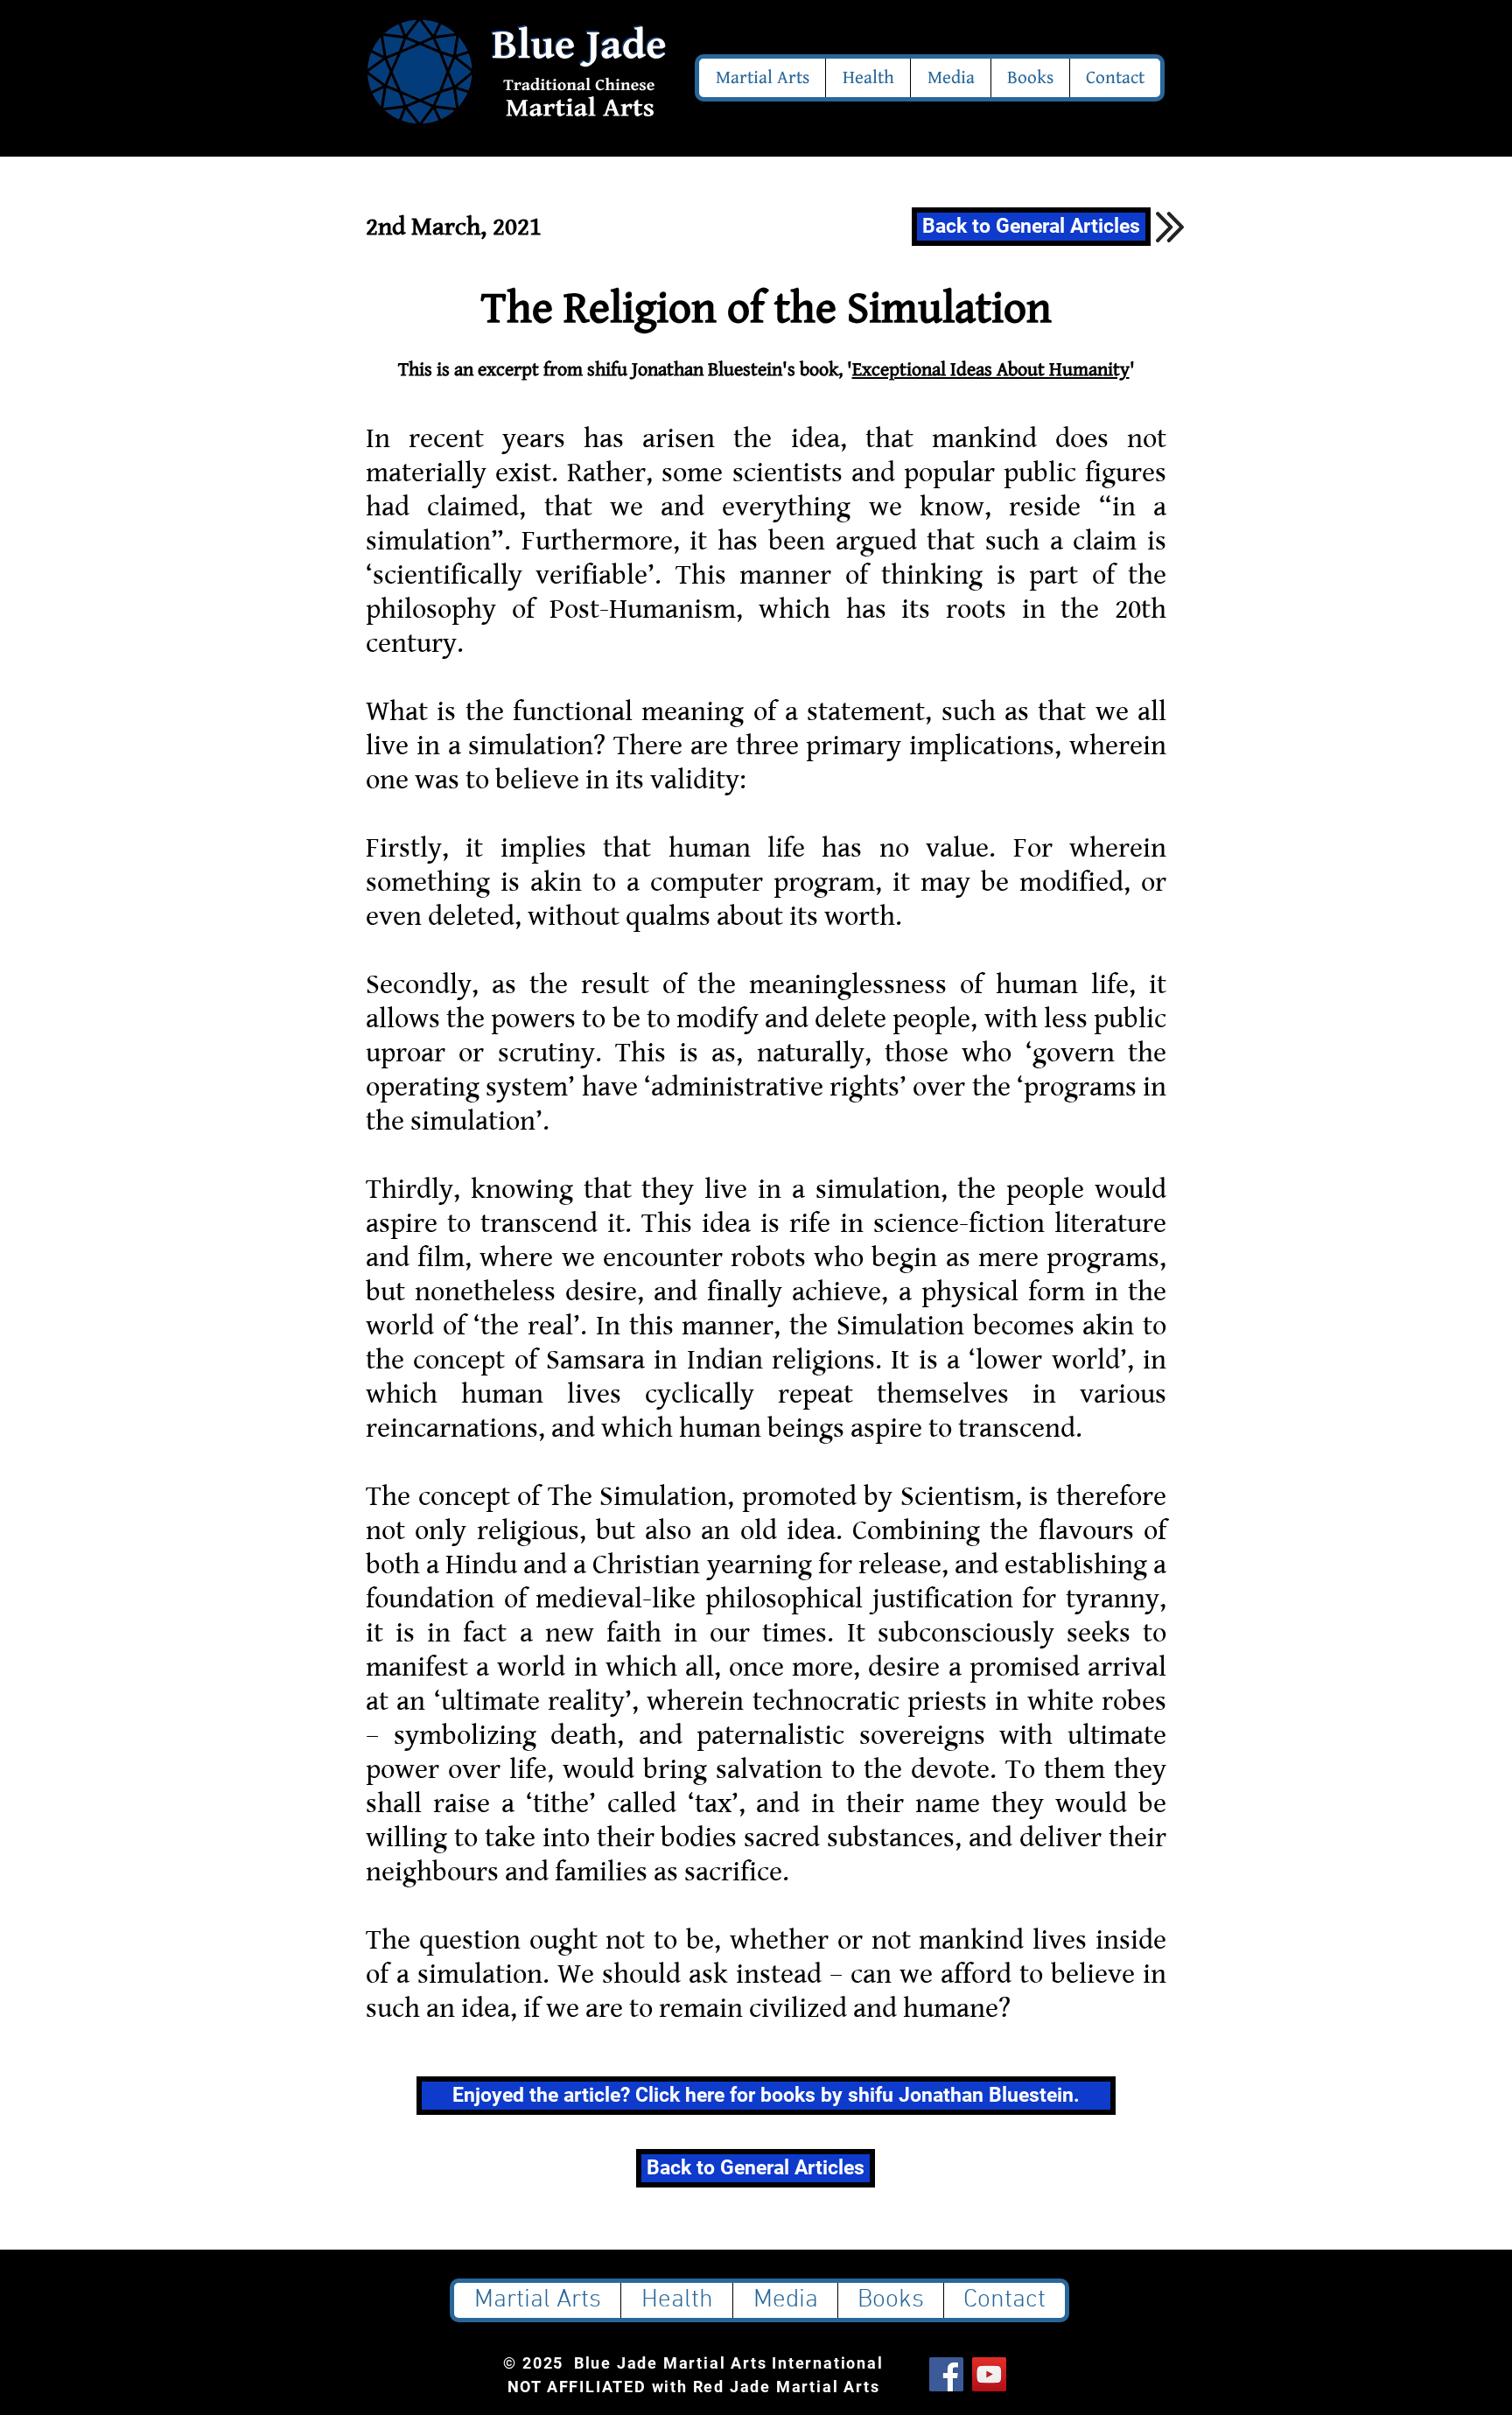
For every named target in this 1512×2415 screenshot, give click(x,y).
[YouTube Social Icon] (989, 2374)
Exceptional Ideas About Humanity (991, 370)
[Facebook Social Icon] (946, 2374)
